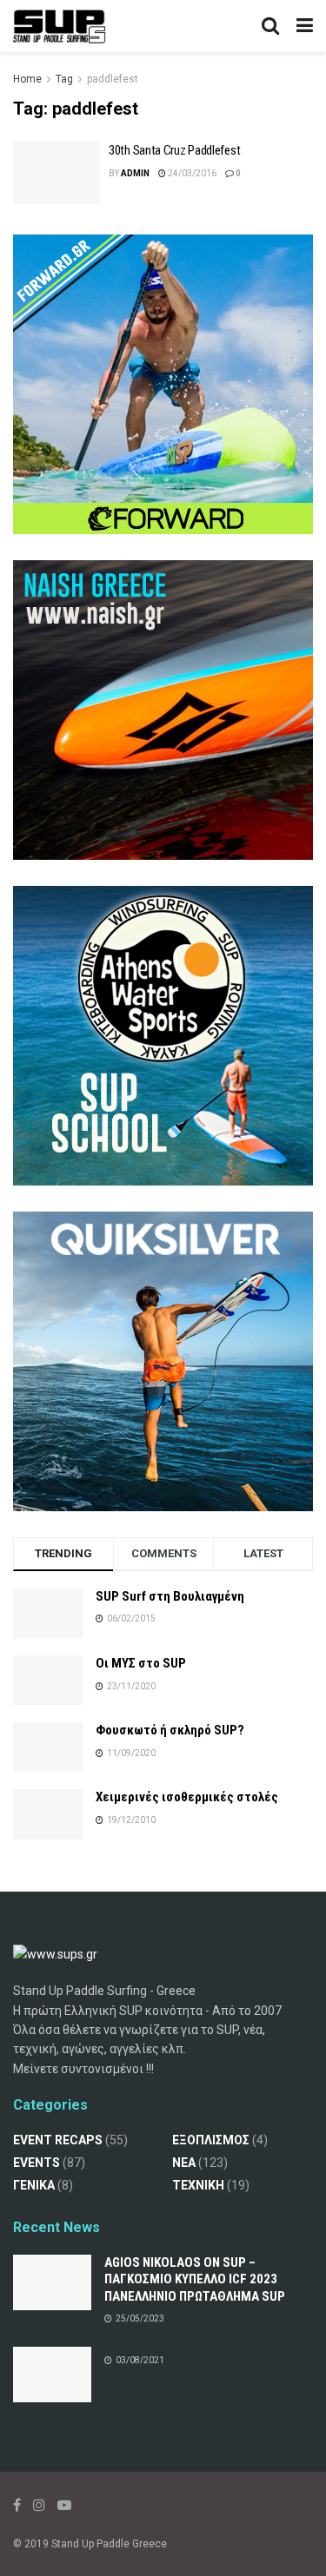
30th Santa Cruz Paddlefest (174, 150)
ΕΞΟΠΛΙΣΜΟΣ (211, 2140)
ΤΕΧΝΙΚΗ (198, 2185)
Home (27, 79)
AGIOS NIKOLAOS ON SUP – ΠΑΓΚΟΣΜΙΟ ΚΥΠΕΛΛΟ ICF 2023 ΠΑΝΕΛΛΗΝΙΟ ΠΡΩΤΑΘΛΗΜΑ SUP (195, 2279)
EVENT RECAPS (58, 2140)
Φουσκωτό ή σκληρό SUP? (170, 1730)
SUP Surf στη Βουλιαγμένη (170, 1596)
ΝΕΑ (184, 2163)
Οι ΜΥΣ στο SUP (141, 1663)
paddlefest (113, 79)
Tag (64, 79)
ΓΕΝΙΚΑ (34, 2185)
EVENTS (37, 2163)
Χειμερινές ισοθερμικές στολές (187, 1797)
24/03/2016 (191, 173)
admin (135, 173)
